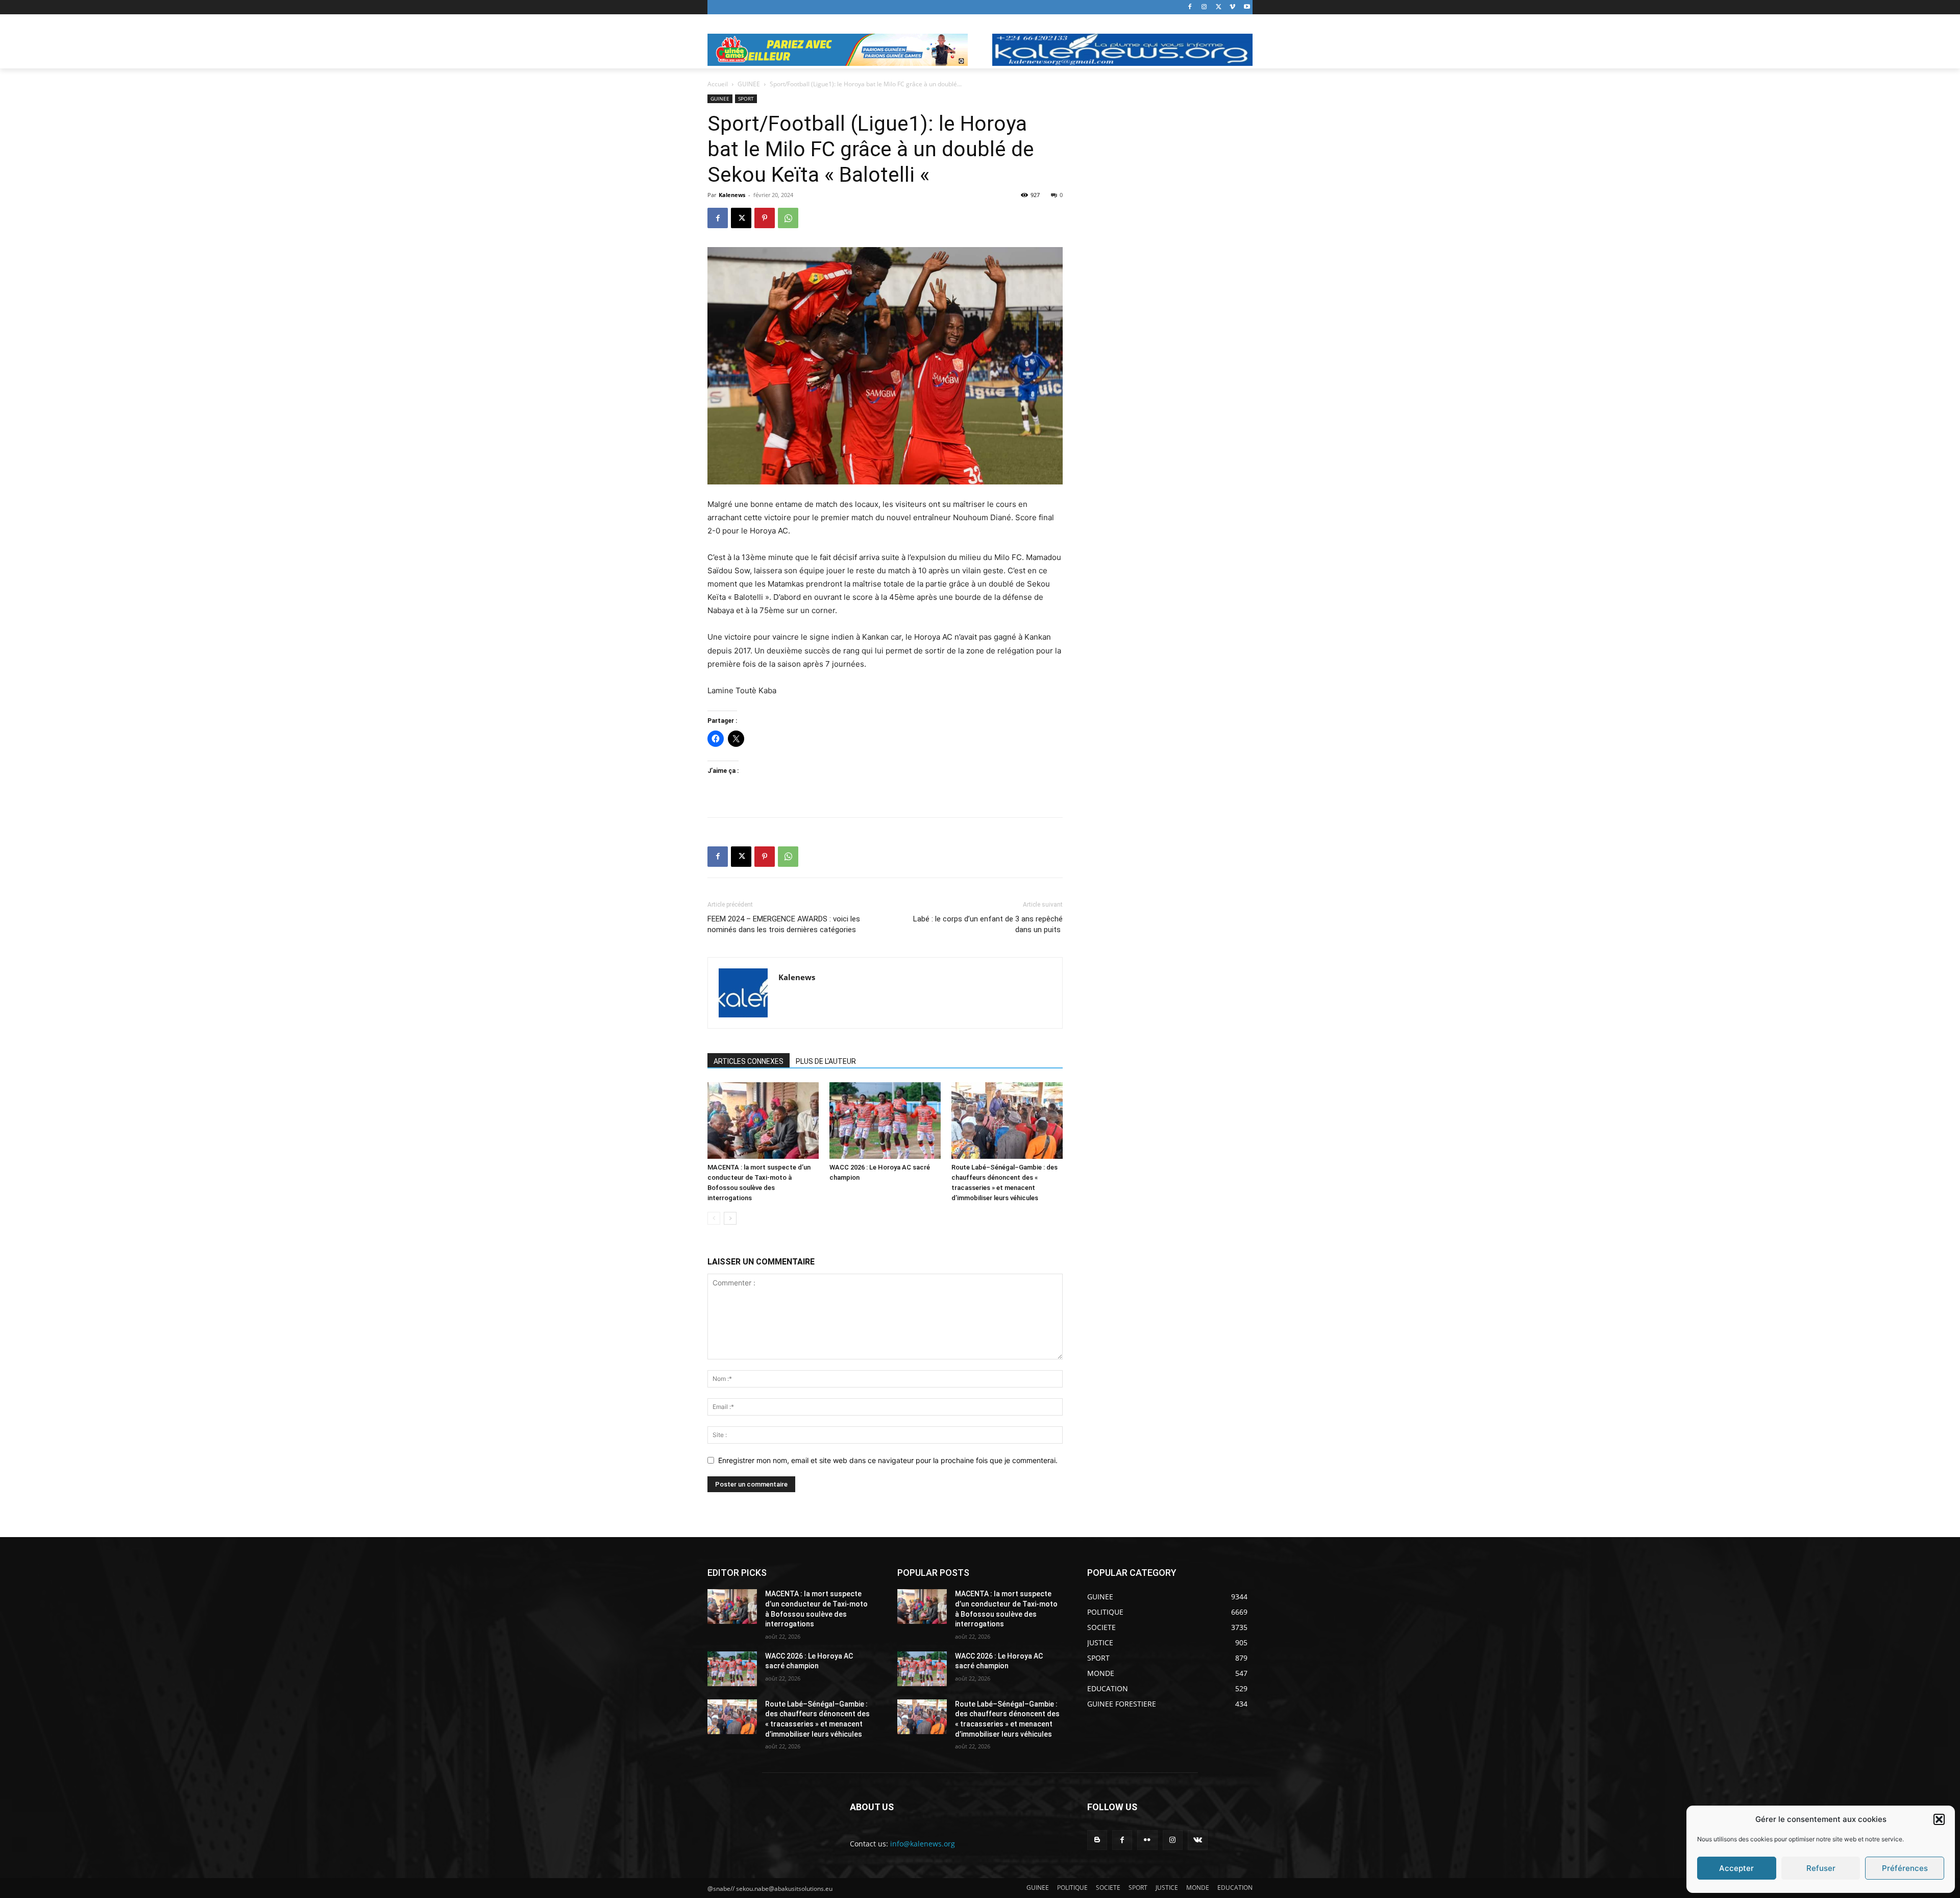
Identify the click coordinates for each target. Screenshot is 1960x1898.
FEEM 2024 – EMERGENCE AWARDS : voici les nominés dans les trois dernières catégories (784, 924)
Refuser (1821, 1868)
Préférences (1905, 1868)
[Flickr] (1147, 1840)
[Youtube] (1247, 7)
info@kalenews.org (923, 1844)
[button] (1939, 1819)
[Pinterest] (765, 218)
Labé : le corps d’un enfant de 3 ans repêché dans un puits (988, 924)
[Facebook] (1190, 7)
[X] (1219, 7)
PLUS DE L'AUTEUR (826, 1061)
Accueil (718, 84)
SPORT (746, 99)
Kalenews (732, 195)
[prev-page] (714, 1218)
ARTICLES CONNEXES (749, 1061)
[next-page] (730, 1218)
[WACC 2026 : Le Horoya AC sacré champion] (885, 1121)
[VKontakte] (1198, 1840)
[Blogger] (1097, 1840)
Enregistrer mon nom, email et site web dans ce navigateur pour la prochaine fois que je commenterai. (888, 1460)
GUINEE (749, 84)
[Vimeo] (1232, 7)
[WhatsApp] (788, 218)
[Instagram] (1204, 7)
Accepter (1736, 1868)
